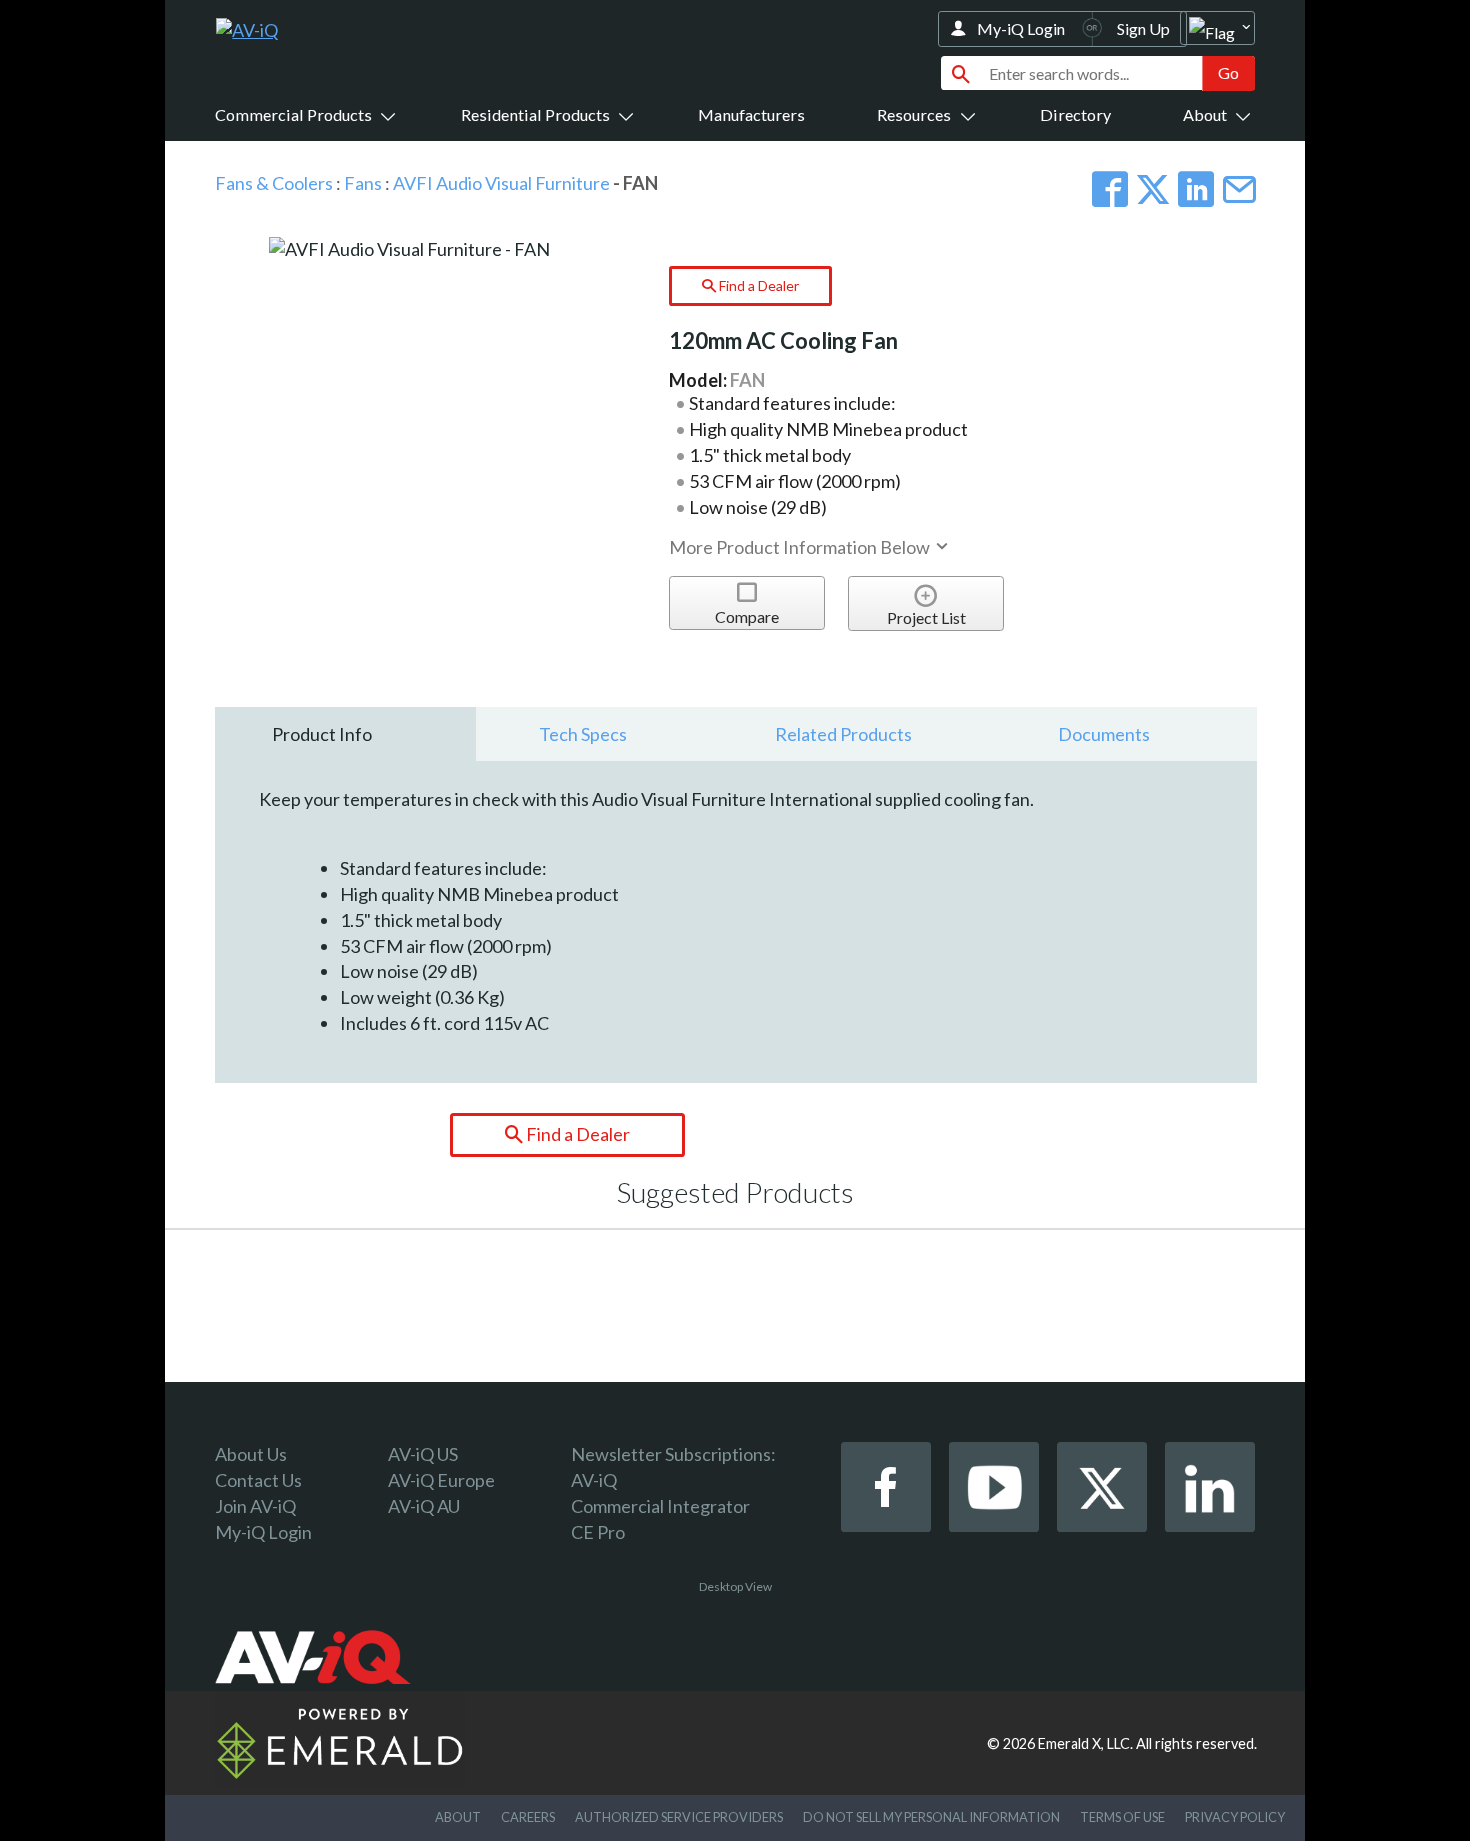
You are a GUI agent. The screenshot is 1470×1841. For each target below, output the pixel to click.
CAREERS (528, 1817)
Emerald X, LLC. (1085, 1743)
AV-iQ (594, 1480)
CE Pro (598, 1532)
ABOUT (458, 1817)
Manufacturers (751, 114)
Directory (1075, 114)
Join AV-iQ (255, 1506)
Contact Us (258, 1480)
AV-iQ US (423, 1454)
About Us (251, 1454)
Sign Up (1143, 28)
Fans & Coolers (274, 183)
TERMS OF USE (1122, 1817)
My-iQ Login (1021, 28)
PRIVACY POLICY (1235, 1817)
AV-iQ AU (424, 1506)
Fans (363, 183)
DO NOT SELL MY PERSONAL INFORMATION (931, 1817)
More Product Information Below (801, 547)
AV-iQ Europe (441, 1480)
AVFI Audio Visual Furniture (501, 183)
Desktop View (735, 1586)
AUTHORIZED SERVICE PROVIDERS (679, 1817)
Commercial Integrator (660, 1506)
